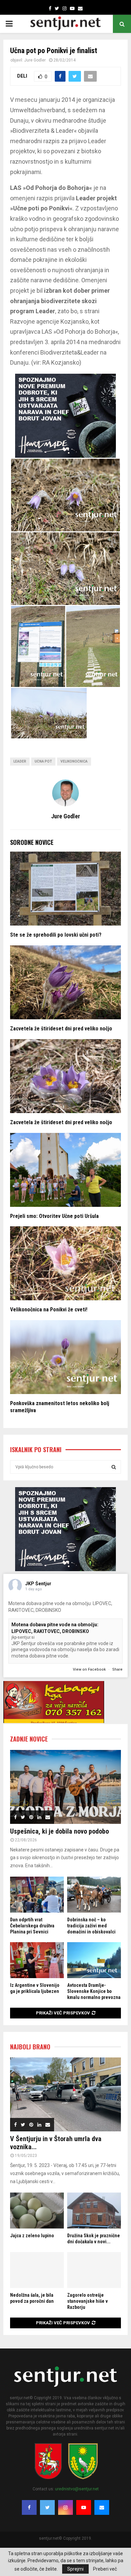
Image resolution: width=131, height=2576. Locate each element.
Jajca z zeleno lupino (32, 2236)
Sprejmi (75, 2569)
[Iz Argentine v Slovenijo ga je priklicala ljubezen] (37, 1960)
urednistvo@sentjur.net (77, 2489)
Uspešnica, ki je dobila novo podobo (59, 1831)
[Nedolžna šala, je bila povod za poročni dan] (37, 2270)
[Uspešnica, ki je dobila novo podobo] (65, 1787)
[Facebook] (29, 2507)
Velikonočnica (74, 761)
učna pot (43, 761)
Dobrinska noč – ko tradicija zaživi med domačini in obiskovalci (91, 1926)
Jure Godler (35, 60)
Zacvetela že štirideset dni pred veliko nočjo (61, 1029)
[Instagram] (65, 2507)
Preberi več (105, 2569)
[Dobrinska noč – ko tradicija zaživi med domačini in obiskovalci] (94, 1895)
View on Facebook (90, 1669)
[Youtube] (84, 2507)
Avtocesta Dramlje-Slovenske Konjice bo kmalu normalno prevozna (94, 1991)
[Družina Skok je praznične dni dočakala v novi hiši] (94, 2211)
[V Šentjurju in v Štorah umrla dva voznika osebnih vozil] (65, 2094)
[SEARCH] (114, 1467)
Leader (20, 761)
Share (117, 1669)
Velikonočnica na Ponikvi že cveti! (49, 1310)
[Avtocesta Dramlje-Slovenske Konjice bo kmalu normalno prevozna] (94, 1960)
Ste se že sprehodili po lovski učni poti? (56, 935)
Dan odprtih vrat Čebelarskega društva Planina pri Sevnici (32, 1926)
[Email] (102, 2507)
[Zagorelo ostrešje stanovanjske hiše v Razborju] (94, 2270)
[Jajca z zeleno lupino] (37, 2211)
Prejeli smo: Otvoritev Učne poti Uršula (54, 1216)
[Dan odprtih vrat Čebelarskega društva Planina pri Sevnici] (37, 1895)
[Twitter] (47, 2507)
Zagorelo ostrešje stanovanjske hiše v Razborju (88, 2301)
